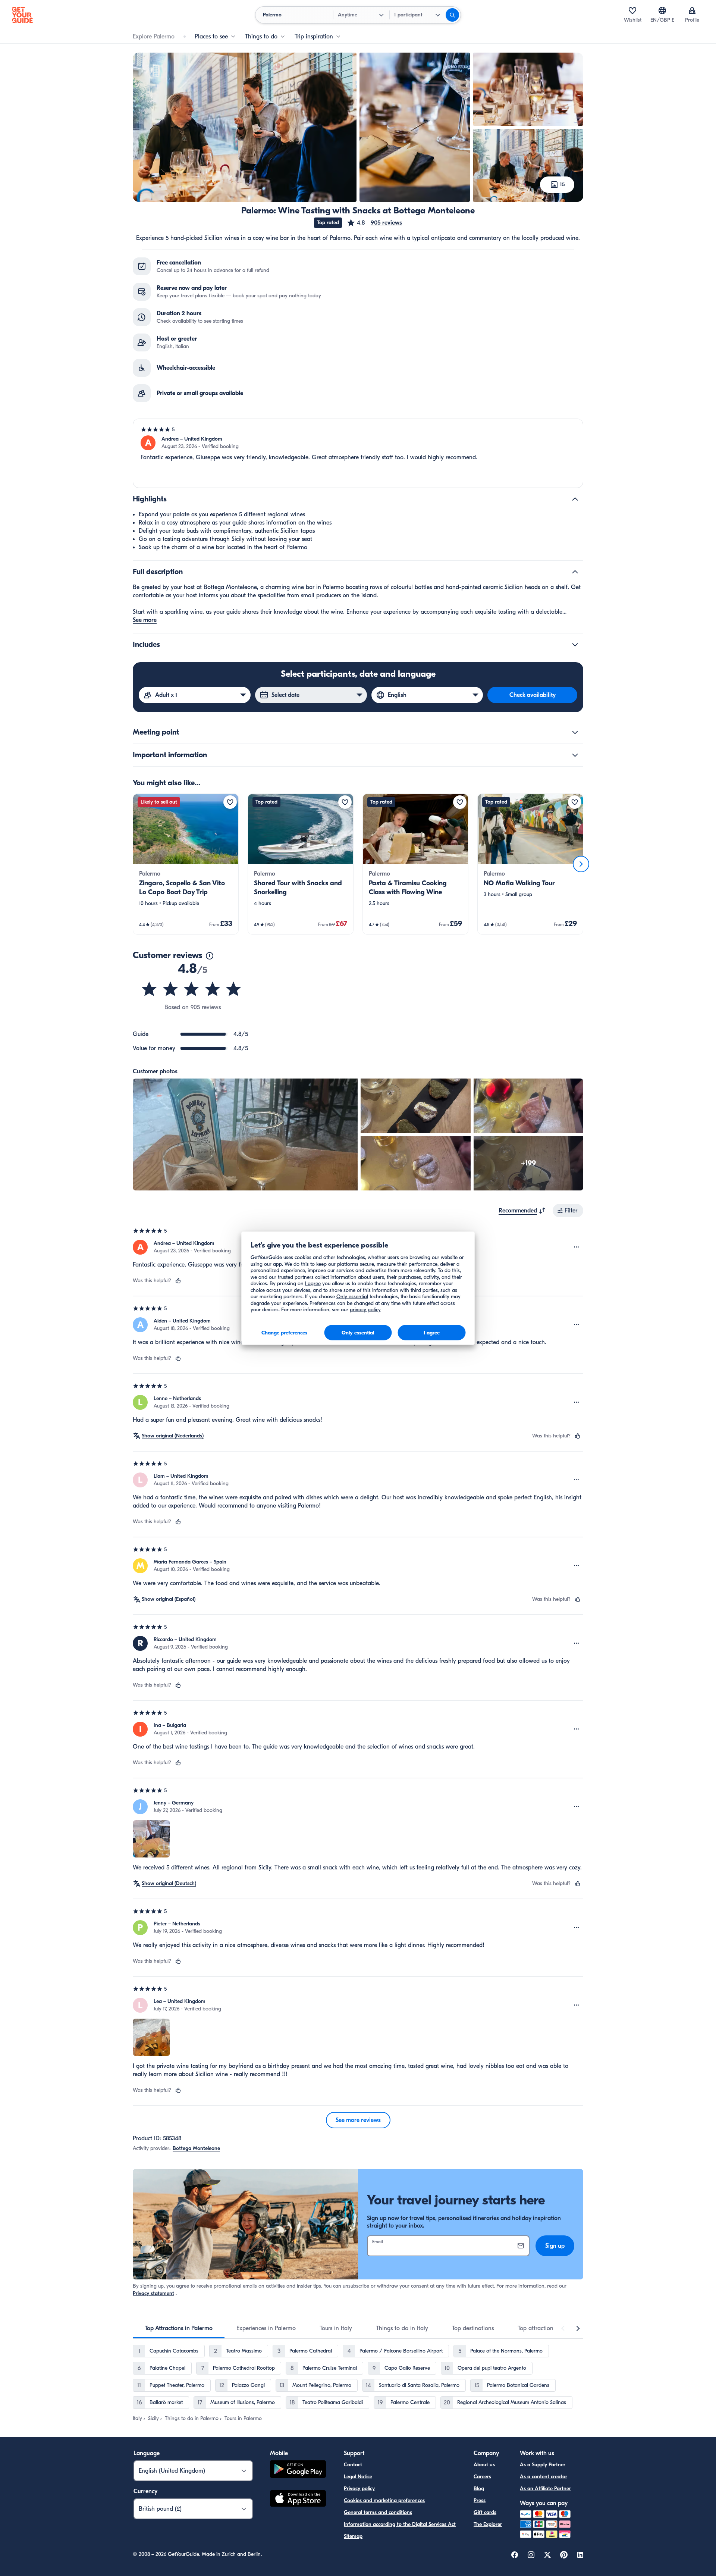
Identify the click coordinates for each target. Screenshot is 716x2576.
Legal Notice (358, 2477)
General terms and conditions (378, 2512)
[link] (186, 864)
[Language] (662, 10)
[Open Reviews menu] (577, 1247)
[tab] (179, 2328)
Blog (479, 2489)
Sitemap (353, 2536)
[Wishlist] (632, 10)
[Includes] (575, 645)
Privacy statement (153, 2293)
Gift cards (485, 2512)
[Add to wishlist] (230, 802)
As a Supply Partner (543, 2465)
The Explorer (488, 2524)
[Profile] (692, 10)
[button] (374, 223)
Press (480, 2500)
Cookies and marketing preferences (384, 2500)
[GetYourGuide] (22, 15)
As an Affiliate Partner (545, 2489)
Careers (482, 2477)
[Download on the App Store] (298, 2500)
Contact (353, 2465)
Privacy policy (359, 2489)
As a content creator (544, 2477)
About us (484, 2465)
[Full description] (575, 572)
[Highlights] (575, 499)
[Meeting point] (575, 732)
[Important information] (575, 755)
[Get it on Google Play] (298, 2470)
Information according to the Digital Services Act (400, 2524)
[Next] (581, 864)
